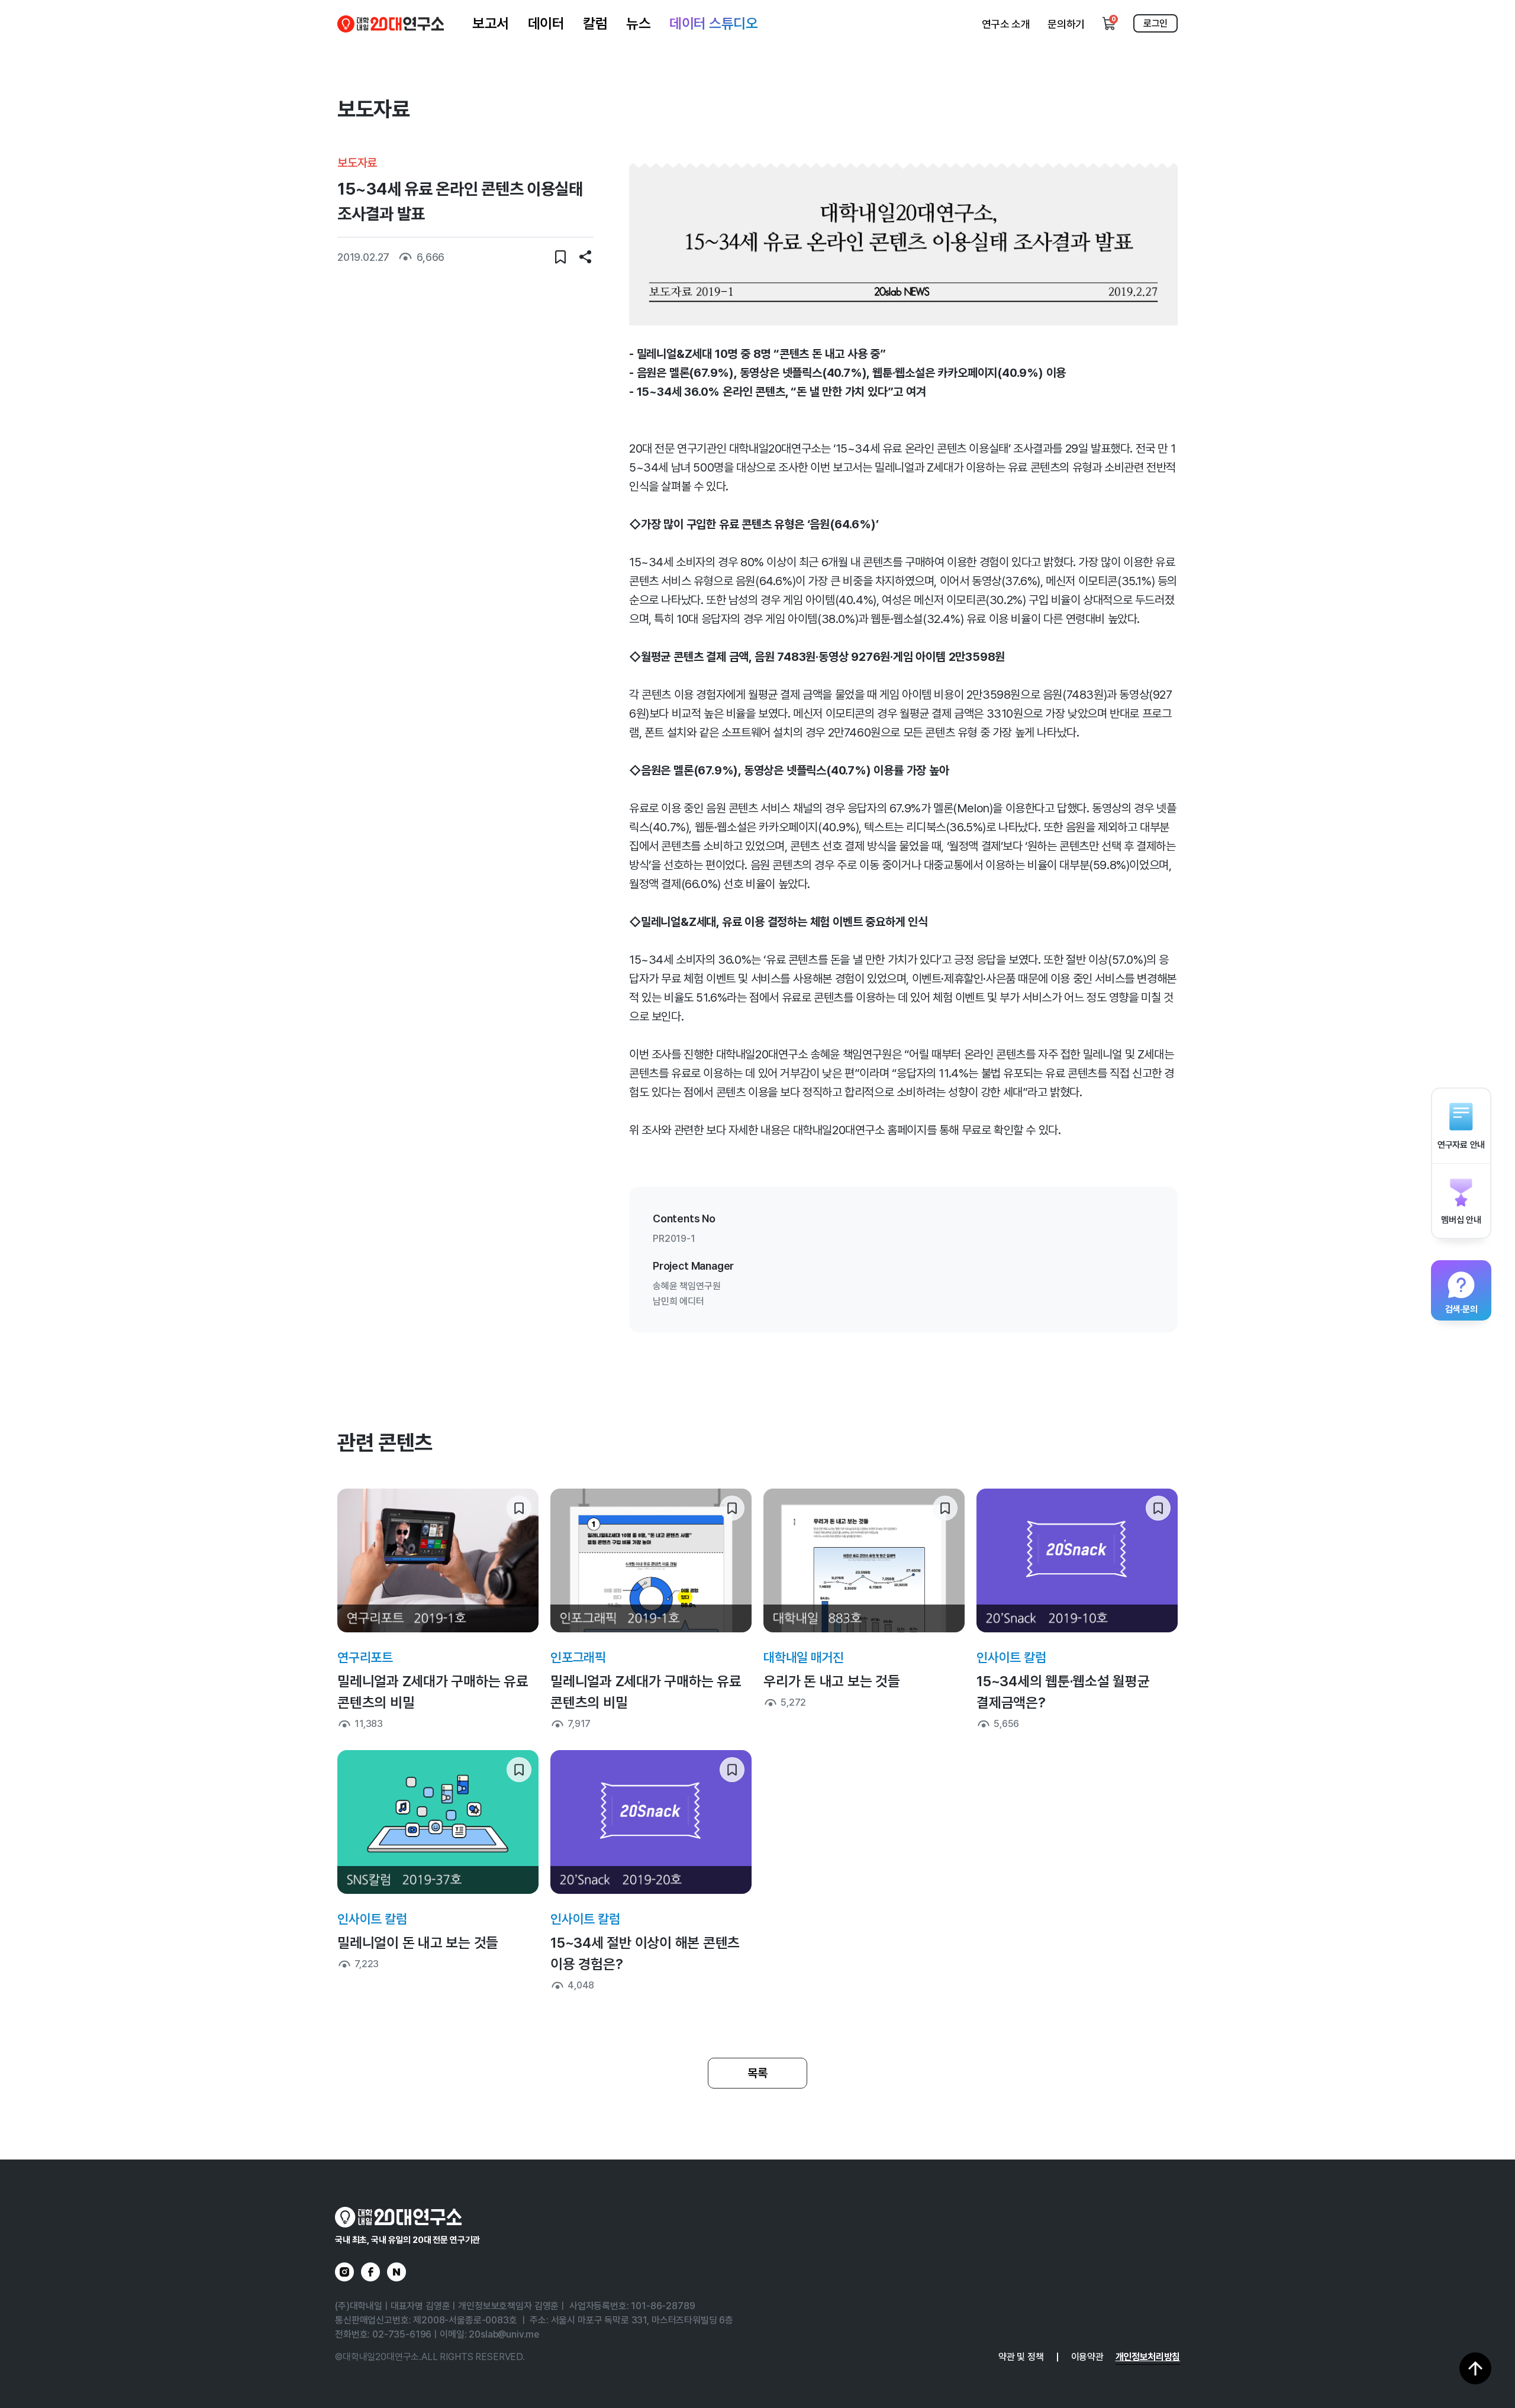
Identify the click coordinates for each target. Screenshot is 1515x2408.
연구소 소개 (1006, 24)
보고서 (491, 23)
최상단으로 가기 (1475, 2368)
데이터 (546, 23)
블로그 (397, 2272)
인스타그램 (344, 2272)
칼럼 (595, 23)
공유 (585, 257)
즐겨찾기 (560, 257)
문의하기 (1066, 24)
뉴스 (638, 23)
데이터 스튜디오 (713, 23)
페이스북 (370, 2272)
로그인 (1155, 23)
